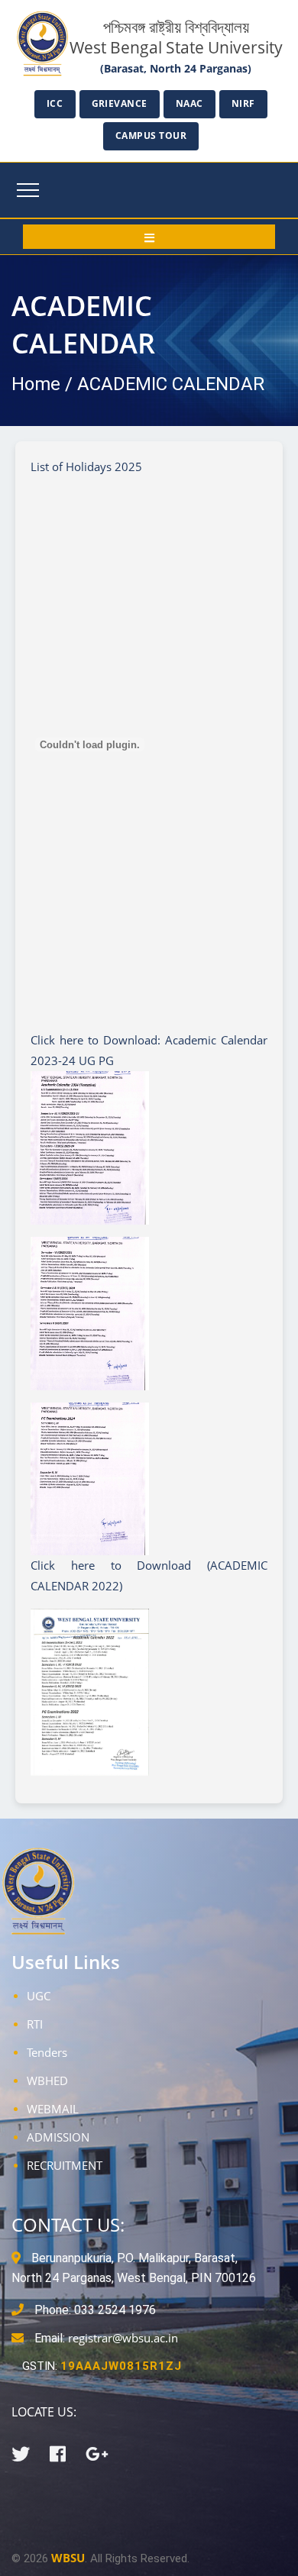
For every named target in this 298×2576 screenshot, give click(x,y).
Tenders (47, 2052)
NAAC (189, 103)
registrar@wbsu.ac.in (123, 2338)
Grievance (120, 103)
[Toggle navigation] (28, 190)
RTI (35, 2024)
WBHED (47, 2080)
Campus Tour (151, 136)
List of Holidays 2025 (86, 466)
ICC (55, 103)
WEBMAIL (53, 2109)
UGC (39, 1996)
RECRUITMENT (65, 2165)
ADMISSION (58, 2137)
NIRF (243, 103)
